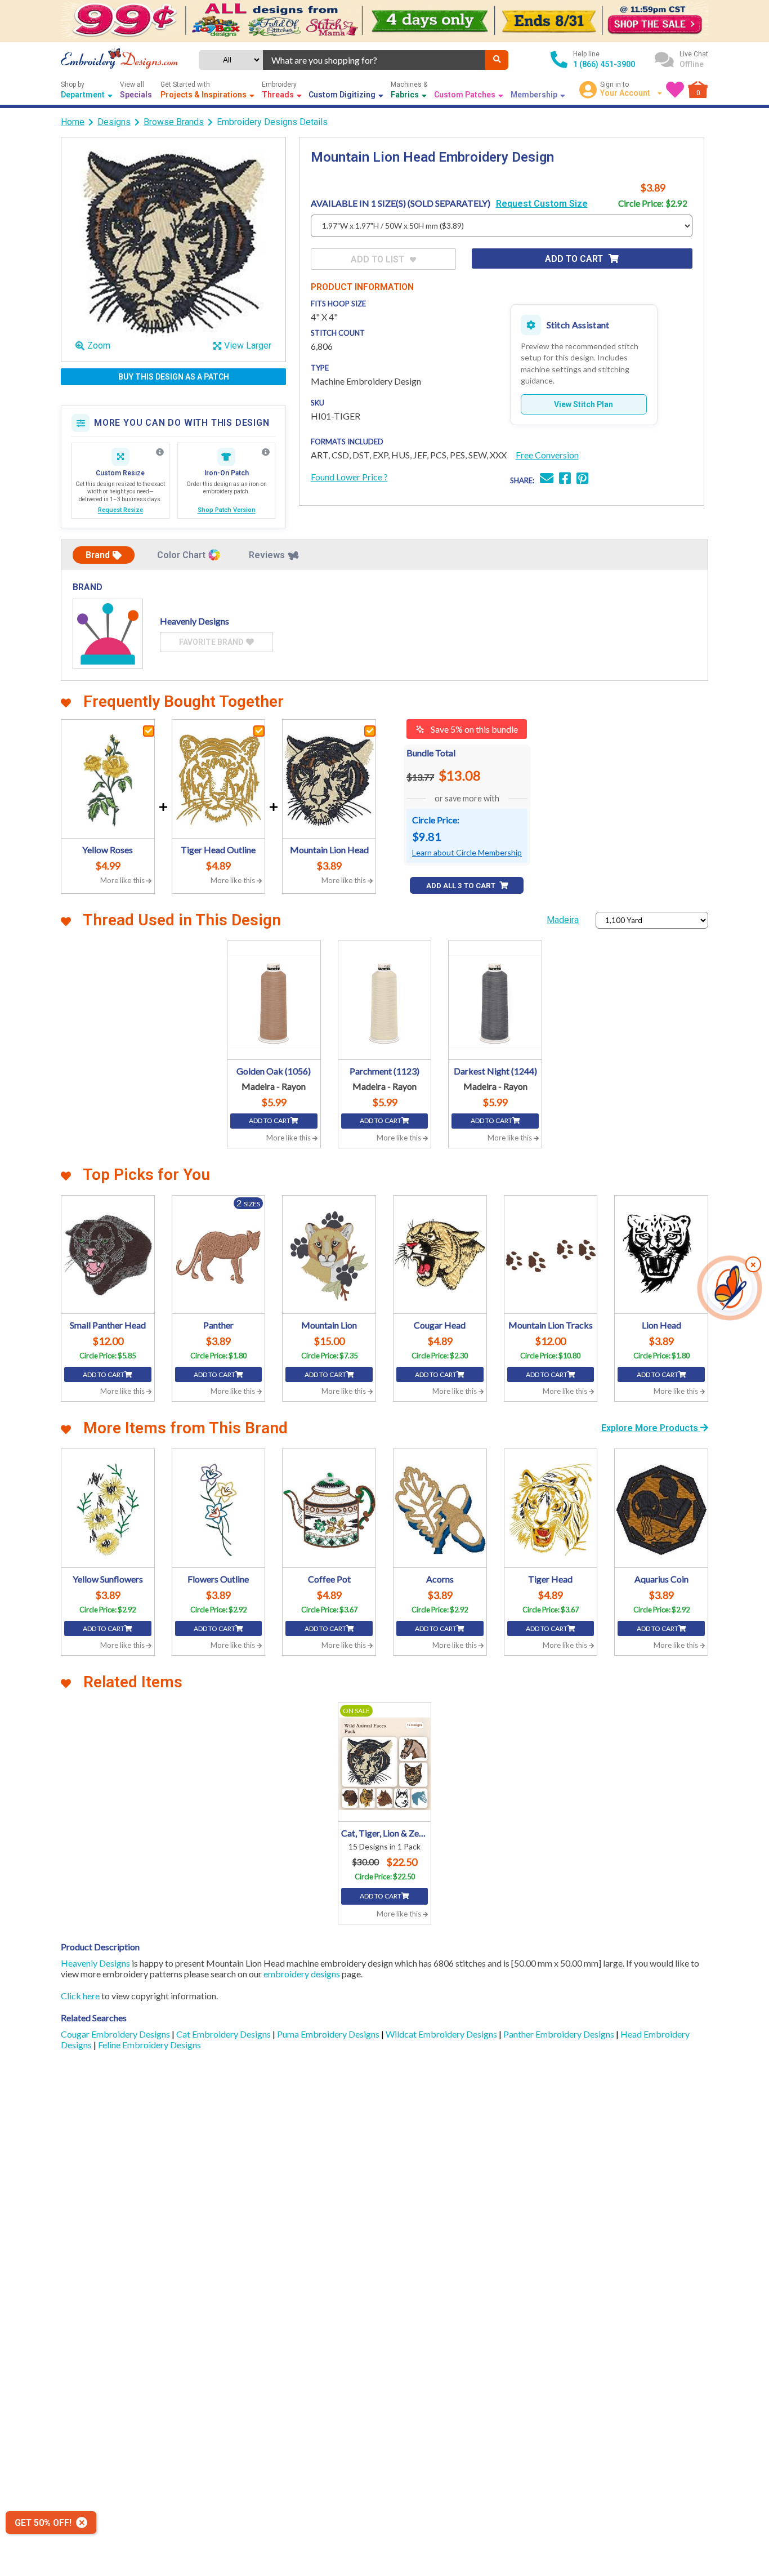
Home (73, 122)
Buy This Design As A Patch (174, 377)
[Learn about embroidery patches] (266, 452)
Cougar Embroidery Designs (116, 2034)
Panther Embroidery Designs (560, 2034)
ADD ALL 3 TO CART (462, 886)
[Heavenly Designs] (108, 634)
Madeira (563, 920)
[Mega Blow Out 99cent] (384, 21)
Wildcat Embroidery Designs (442, 2034)
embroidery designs (302, 1974)
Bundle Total (431, 753)
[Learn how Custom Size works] (160, 452)
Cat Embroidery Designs (224, 2034)
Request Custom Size (542, 204)
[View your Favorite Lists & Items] (675, 90)
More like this (123, 880)
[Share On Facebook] (565, 480)
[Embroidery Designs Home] (119, 60)
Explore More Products (651, 1428)
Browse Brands (174, 122)
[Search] (497, 60)
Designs (114, 122)
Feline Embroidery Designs (149, 2045)
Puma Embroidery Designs (329, 2034)
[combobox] (374, 60)
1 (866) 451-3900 (604, 64)
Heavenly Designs (95, 1963)
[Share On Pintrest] (582, 480)
